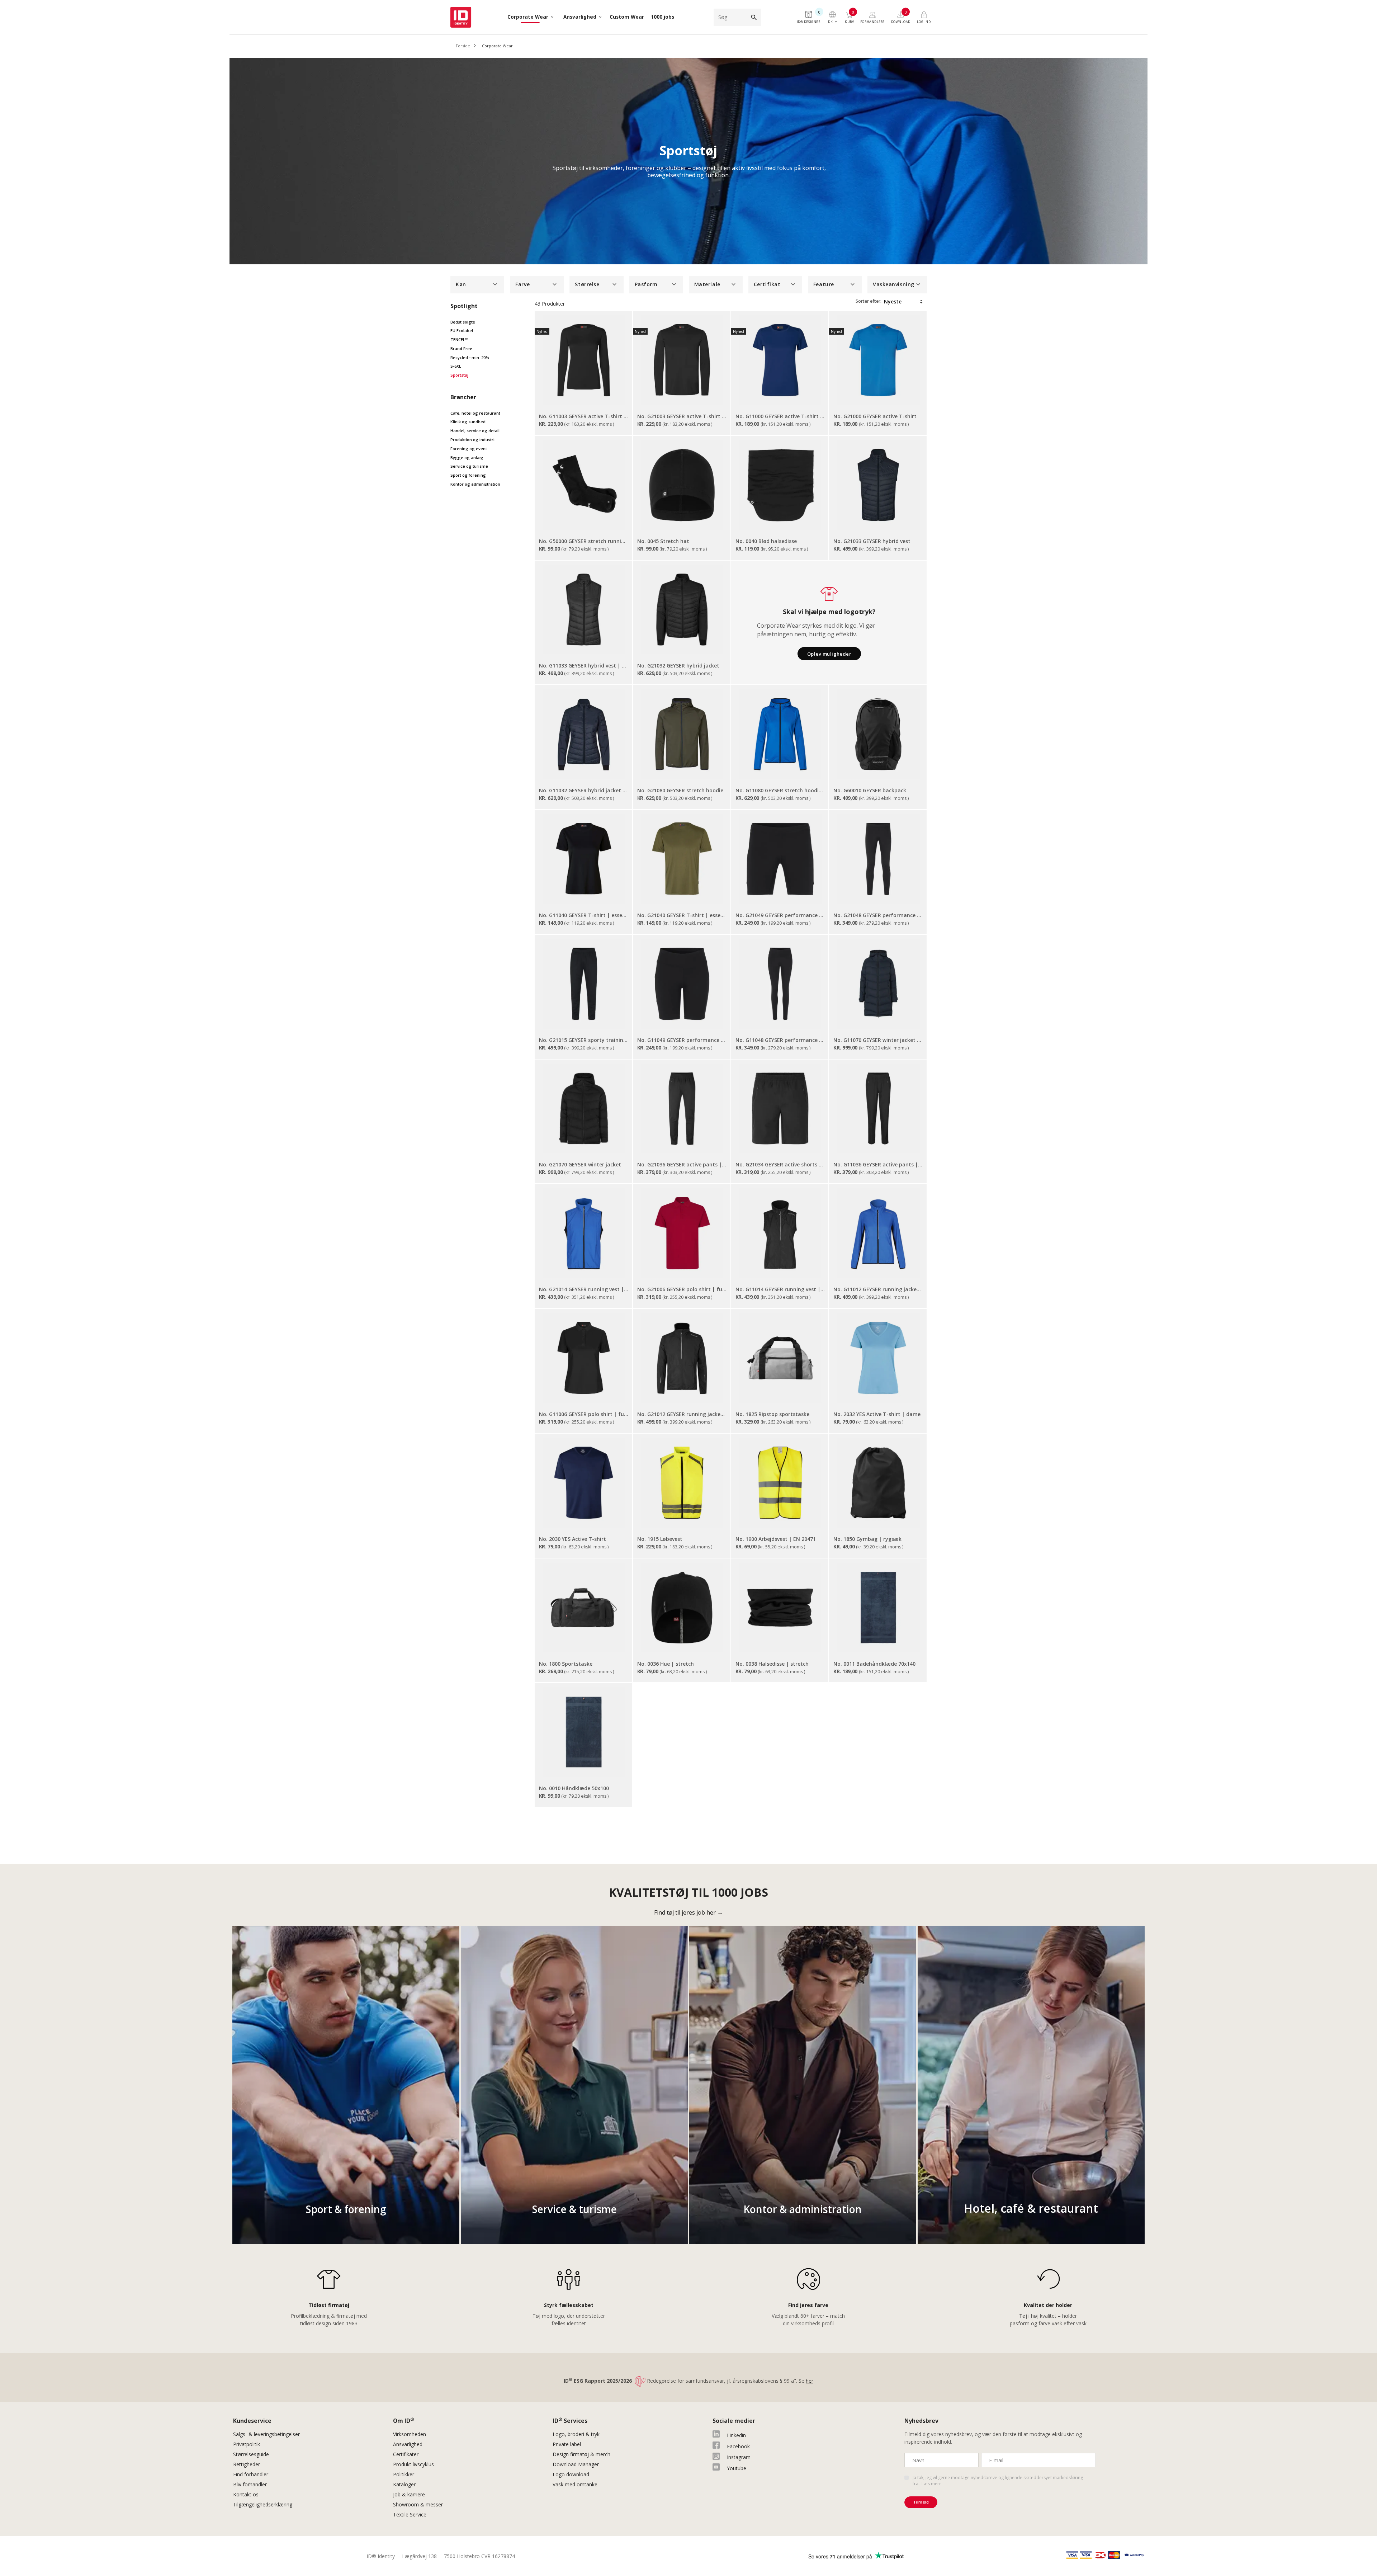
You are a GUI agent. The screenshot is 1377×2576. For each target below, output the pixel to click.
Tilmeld (921, 2502)
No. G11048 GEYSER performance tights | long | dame (780, 1040)
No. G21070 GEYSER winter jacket (580, 1164)
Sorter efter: (869, 301)
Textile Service (410, 2514)
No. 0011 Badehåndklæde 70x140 (874, 1664)
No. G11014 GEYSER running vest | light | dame (780, 1289)
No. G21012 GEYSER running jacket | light (682, 1414)
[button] (477, 285)
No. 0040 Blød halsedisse (766, 541)
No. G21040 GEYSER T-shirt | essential (682, 915)
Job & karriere (409, 2494)
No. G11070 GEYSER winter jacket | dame (878, 1040)
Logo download (571, 2474)
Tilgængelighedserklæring (263, 2504)
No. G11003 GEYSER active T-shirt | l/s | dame (584, 416)
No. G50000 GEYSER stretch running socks (584, 541)
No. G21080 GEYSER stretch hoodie (680, 790)
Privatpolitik (247, 2444)
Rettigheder (247, 2464)
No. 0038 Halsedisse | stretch (772, 1664)
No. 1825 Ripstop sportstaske (772, 1414)
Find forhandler (251, 2474)
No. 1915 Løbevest (660, 1539)
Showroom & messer (418, 2504)
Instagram (739, 2457)
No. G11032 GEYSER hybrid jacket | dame (584, 790)
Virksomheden (410, 2434)
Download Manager (576, 2464)
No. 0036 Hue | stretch (666, 1664)
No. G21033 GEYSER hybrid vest (872, 541)
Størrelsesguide (251, 2454)
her (810, 2381)
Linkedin (736, 2435)
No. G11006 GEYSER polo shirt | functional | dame (584, 1414)
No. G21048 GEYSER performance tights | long (878, 915)
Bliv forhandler (250, 2484)
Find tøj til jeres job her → (688, 1912)
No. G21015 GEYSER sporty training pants (584, 1040)
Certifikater (406, 2454)
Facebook (738, 2446)
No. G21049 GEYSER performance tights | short (780, 915)
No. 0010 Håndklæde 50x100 (574, 1788)
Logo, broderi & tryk (576, 2434)
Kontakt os (246, 2494)
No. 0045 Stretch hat (663, 541)
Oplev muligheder (829, 654)
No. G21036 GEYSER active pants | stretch (682, 1164)
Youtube (737, 2468)
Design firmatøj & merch (581, 2454)
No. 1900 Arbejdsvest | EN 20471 (776, 1539)
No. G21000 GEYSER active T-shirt (875, 416)
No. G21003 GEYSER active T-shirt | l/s (682, 416)
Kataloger (404, 2484)
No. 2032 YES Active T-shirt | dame (877, 1414)
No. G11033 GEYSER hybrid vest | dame (584, 666)
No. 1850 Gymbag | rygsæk (867, 1539)
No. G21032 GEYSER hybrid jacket (678, 666)
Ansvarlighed (408, 2444)
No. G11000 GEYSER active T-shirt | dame (780, 416)
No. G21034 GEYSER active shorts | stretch (780, 1164)
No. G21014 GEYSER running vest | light (584, 1289)
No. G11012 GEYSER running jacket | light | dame (878, 1289)
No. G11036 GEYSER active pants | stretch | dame (878, 1164)
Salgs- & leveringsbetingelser (266, 2434)
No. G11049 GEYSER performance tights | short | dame (682, 1040)
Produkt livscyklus (413, 2464)
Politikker (404, 2474)
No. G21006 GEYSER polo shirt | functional (682, 1289)
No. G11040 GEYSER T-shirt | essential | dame (584, 915)
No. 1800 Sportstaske (566, 1664)
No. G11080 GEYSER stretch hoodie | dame (780, 790)
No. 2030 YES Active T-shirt (572, 1539)
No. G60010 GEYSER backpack (870, 790)
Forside (463, 46)
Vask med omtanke (575, 2484)
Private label (567, 2444)
